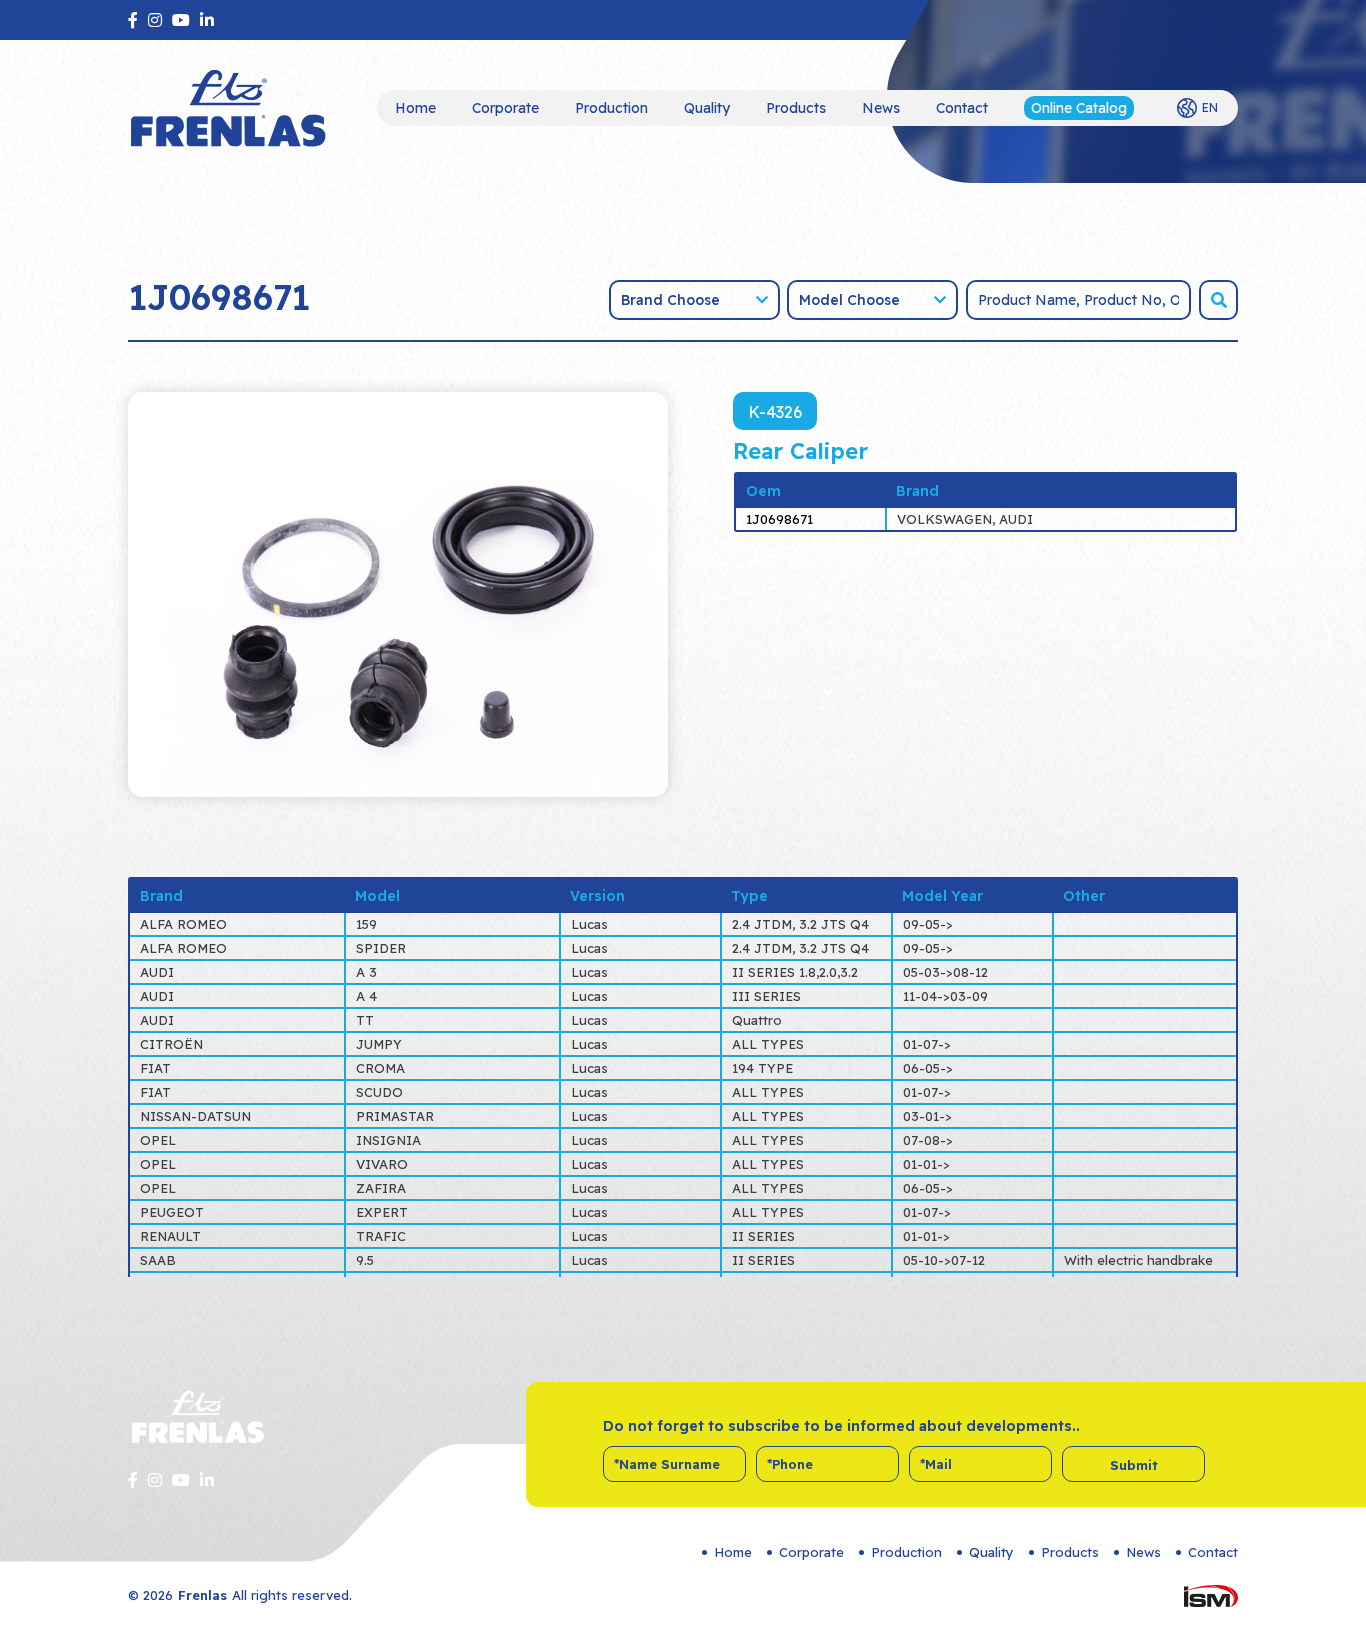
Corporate (505, 108)
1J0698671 (779, 519)
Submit (1134, 1465)
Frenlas (202, 1595)
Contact (962, 108)
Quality (707, 108)
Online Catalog (1079, 108)
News (881, 108)
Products (796, 108)
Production (611, 108)
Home (415, 108)
